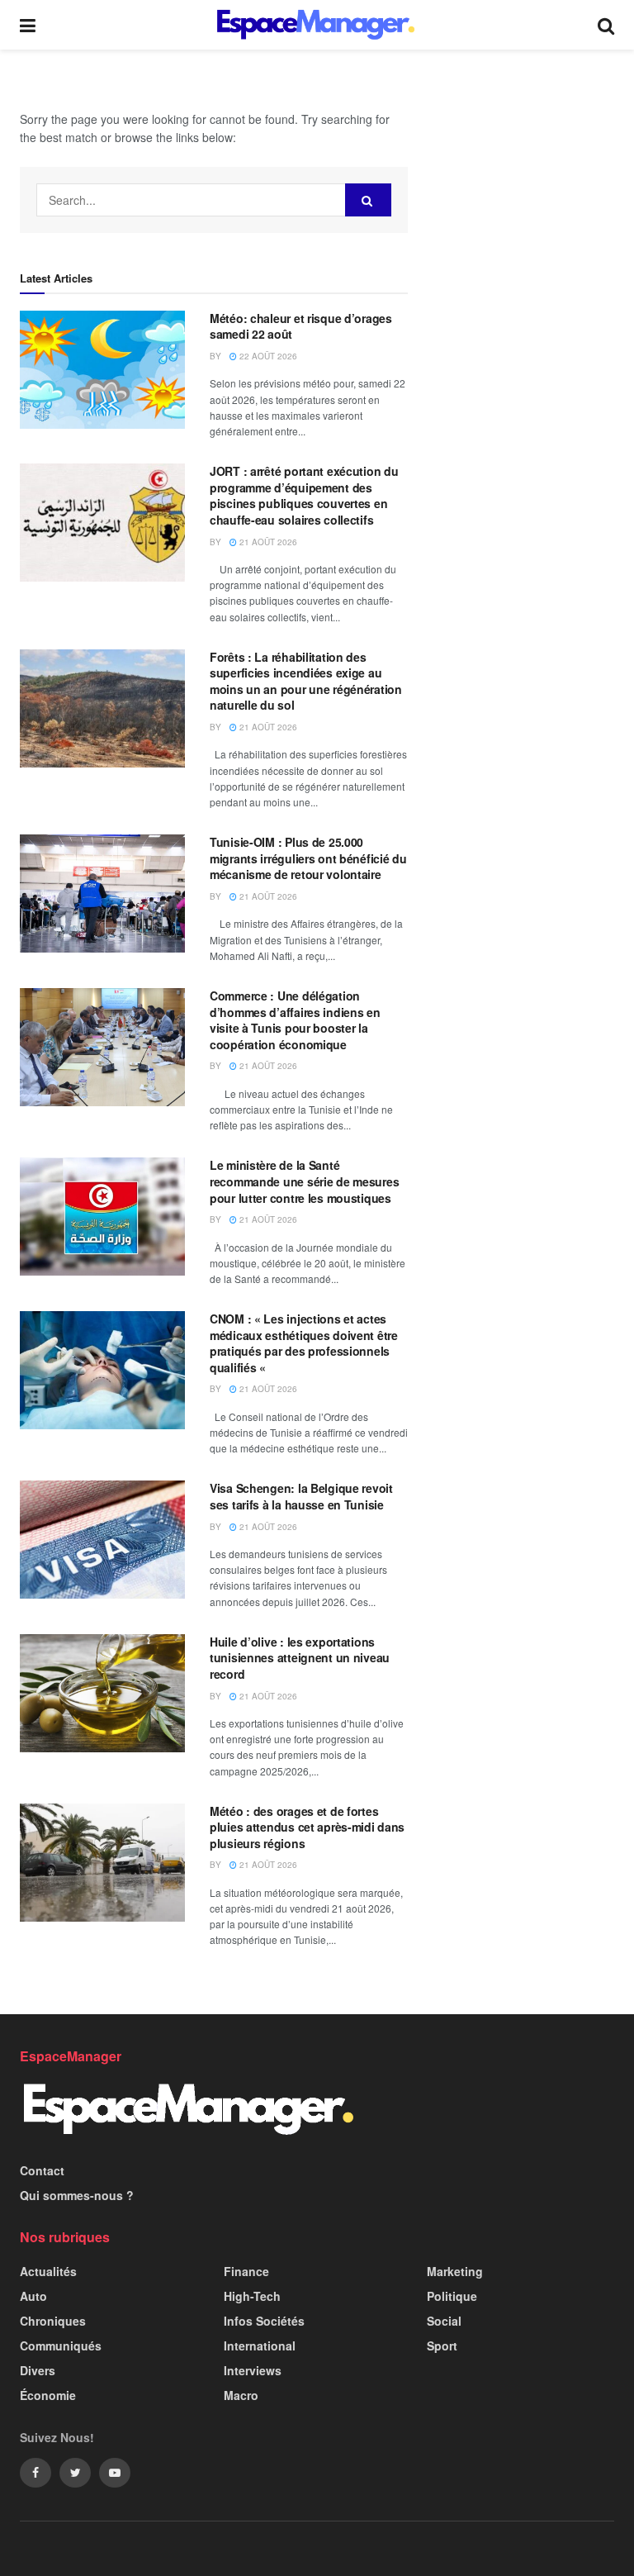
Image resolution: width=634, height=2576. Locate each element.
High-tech (252, 2296)
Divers (38, 2370)
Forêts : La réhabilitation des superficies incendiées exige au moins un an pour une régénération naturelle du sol (306, 681)
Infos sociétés (264, 2321)
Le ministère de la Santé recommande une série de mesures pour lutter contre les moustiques (304, 1181)
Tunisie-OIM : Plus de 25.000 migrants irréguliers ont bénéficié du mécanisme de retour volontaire (308, 858)
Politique (452, 2296)
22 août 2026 (267, 356)
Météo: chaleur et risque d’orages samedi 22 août (301, 326)
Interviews (253, 2370)
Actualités (48, 2271)
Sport (442, 2345)
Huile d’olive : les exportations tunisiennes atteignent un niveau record (300, 1658)
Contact (42, 2170)
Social (444, 2321)
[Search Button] (368, 200)
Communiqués (61, 2345)
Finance (246, 2271)
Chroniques (53, 2321)
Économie (48, 2395)
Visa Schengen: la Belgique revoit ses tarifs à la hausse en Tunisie (301, 1496)
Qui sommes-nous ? (77, 2195)
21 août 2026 (267, 542)
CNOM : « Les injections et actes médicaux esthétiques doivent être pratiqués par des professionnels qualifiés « (304, 1343)
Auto (33, 2296)
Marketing (455, 2271)
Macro (241, 2395)
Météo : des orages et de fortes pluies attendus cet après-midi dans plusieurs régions (307, 1827)
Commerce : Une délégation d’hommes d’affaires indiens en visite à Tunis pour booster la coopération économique (295, 1020)
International (260, 2345)
